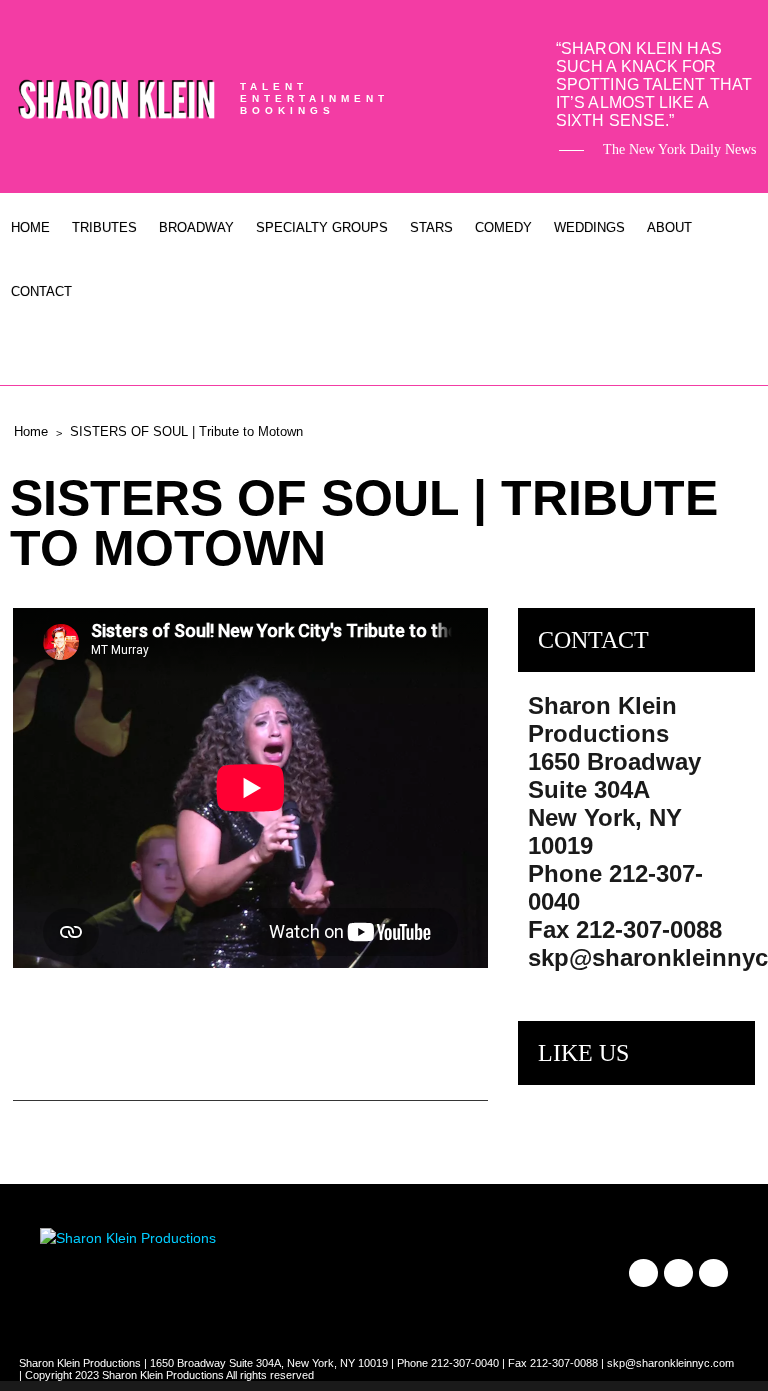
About (669, 227)
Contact (41, 291)
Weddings (589, 227)
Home (30, 227)
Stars (431, 227)
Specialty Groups (322, 227)
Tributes (104, 227)
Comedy (503, 227)
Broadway (196, 227)
